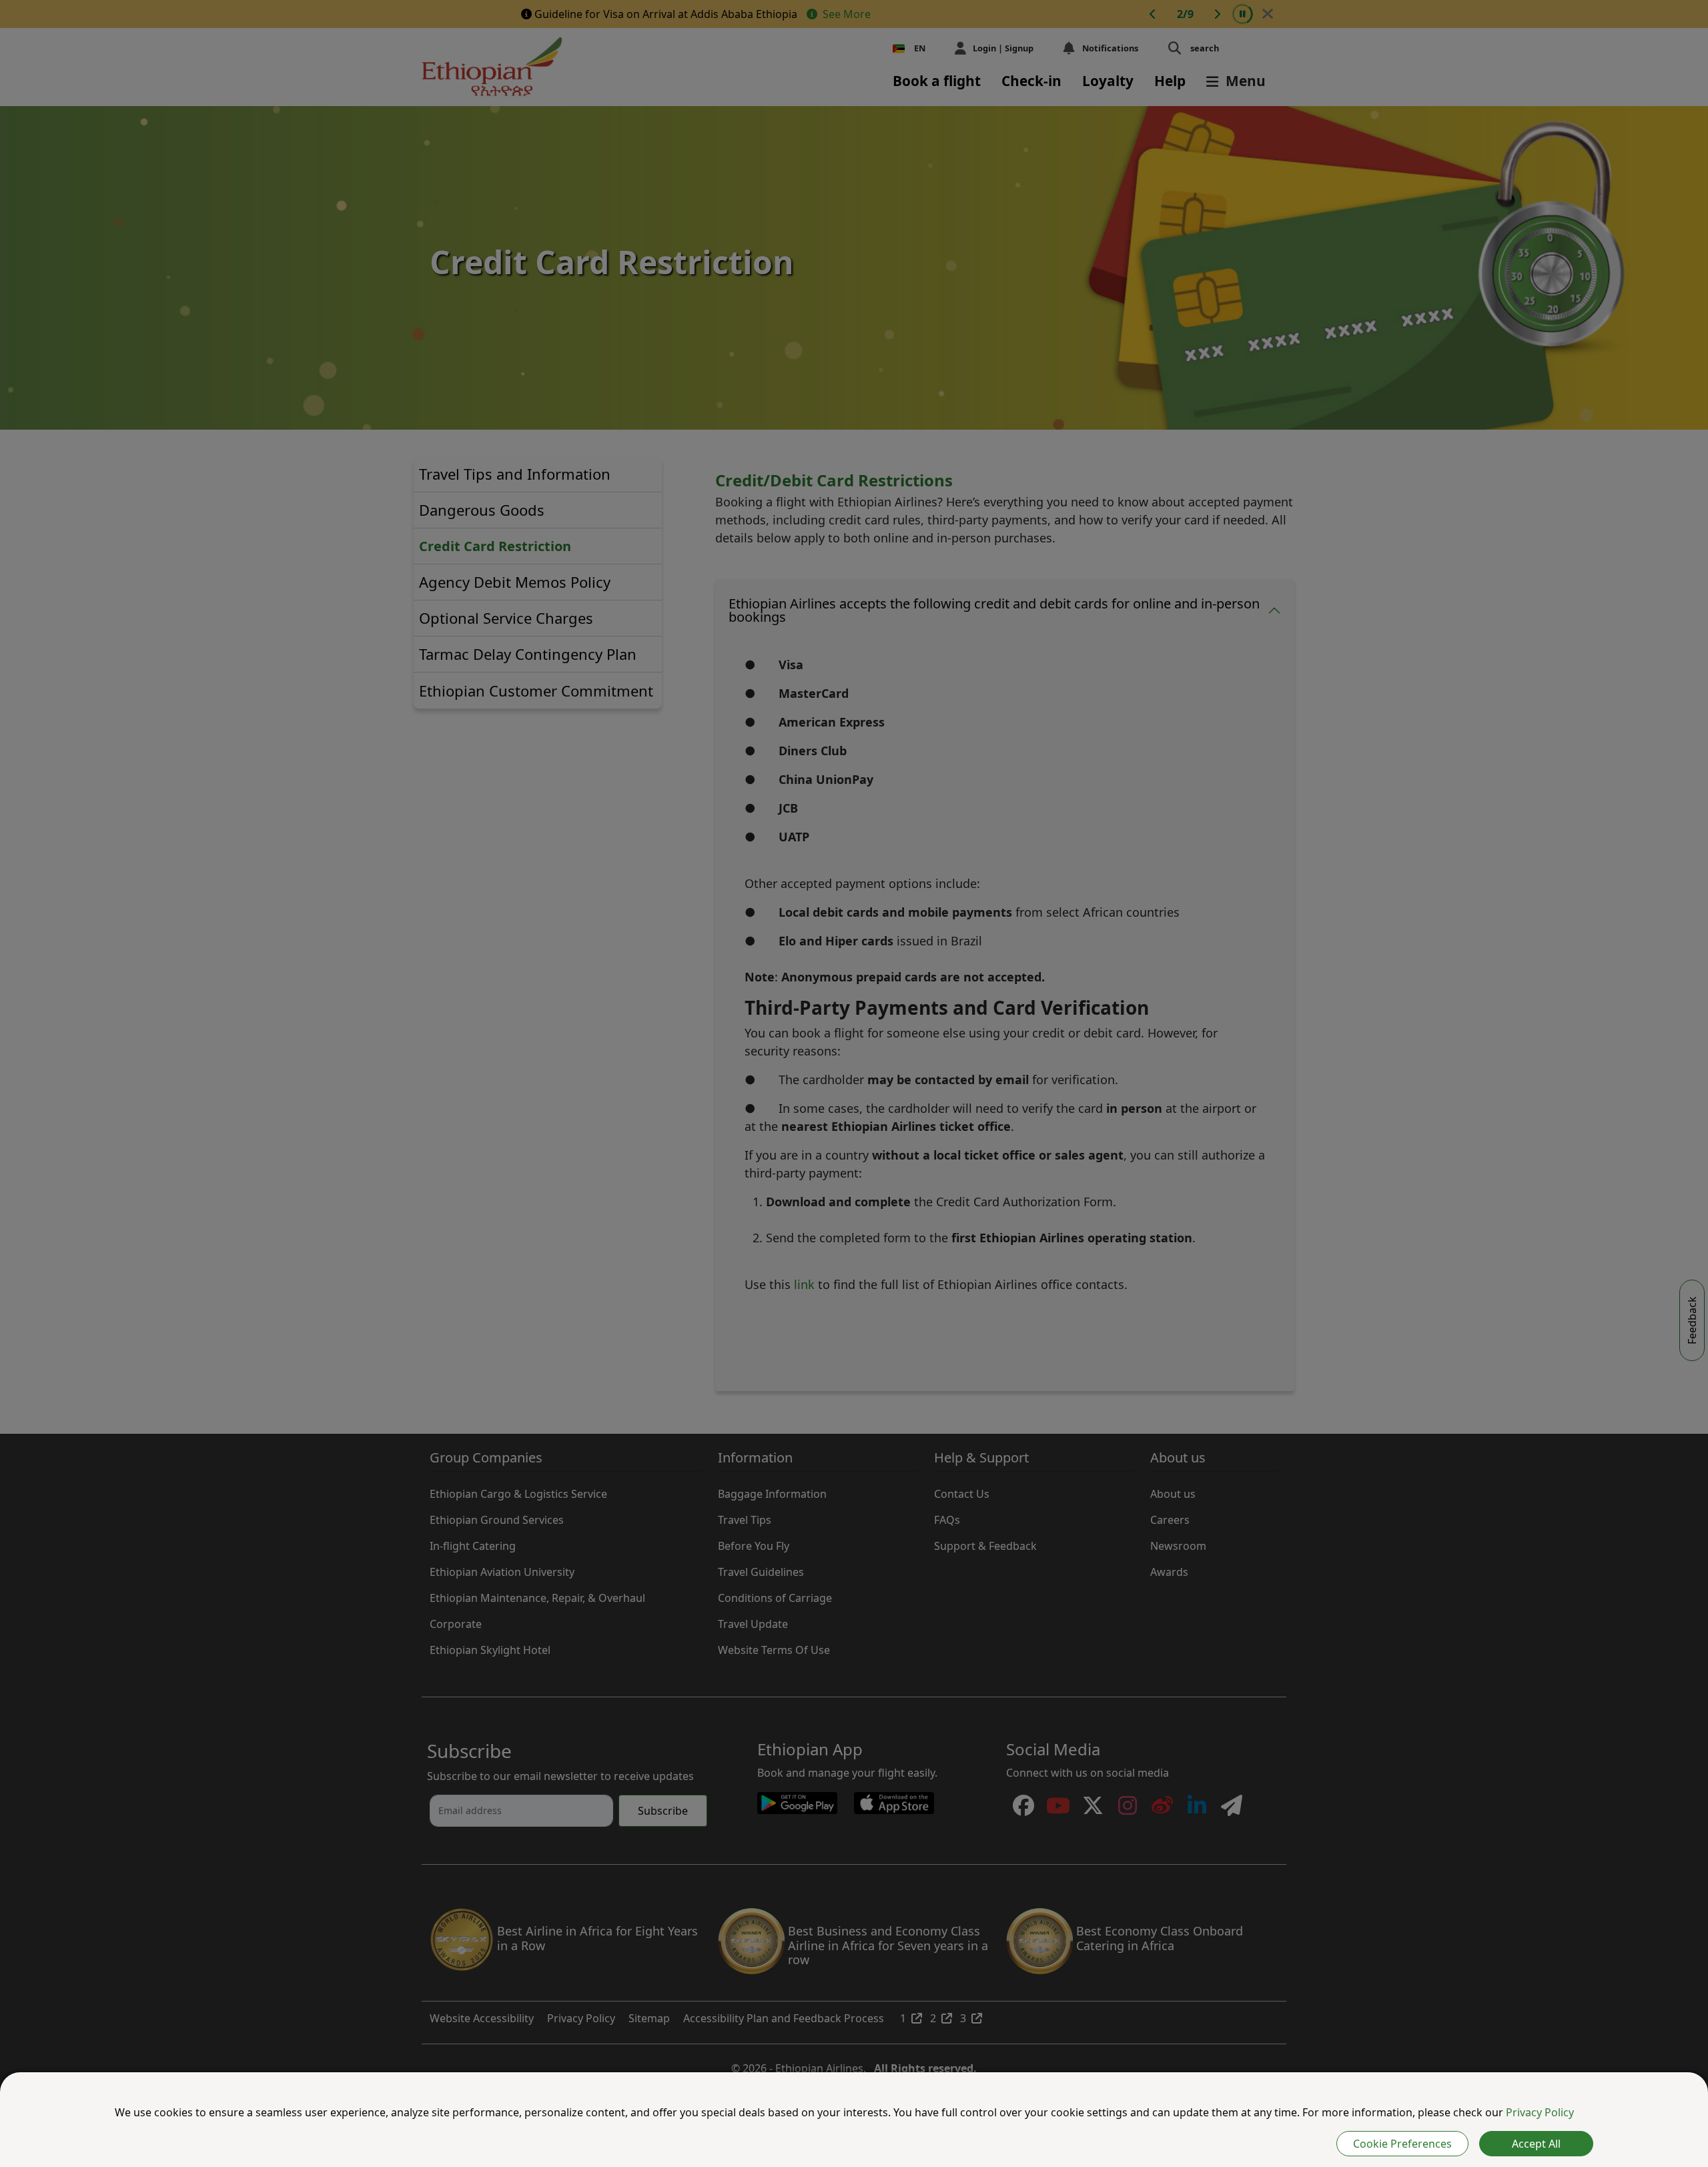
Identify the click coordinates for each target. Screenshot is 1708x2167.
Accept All (1536, 2144)
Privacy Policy (1540, 2112)
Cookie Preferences (1402, 2144)
